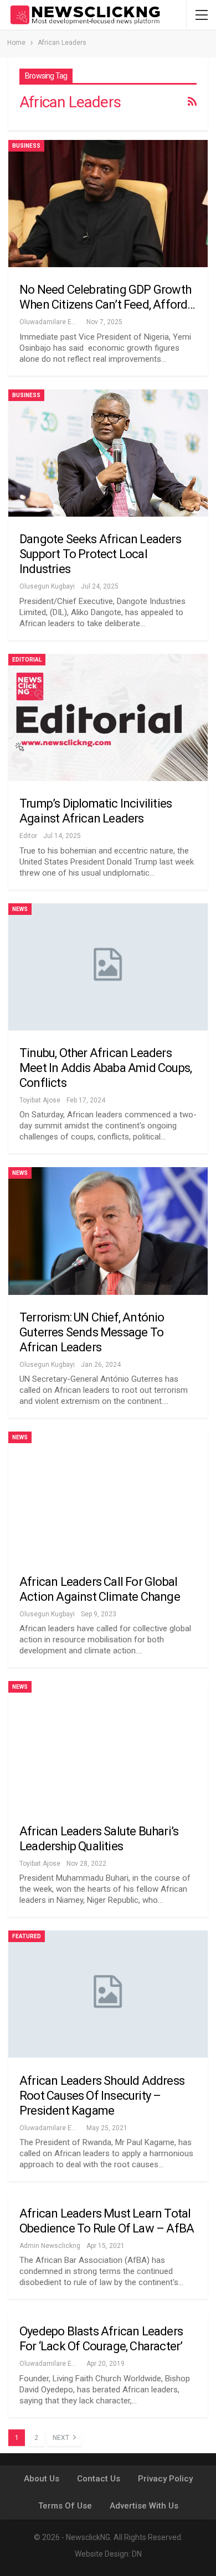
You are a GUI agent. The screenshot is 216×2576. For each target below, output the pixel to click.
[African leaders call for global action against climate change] (108, 1495)
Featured (27, 1936)
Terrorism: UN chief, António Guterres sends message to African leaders (92, 1332)
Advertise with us (144, 2506)
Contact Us (99, 2479)
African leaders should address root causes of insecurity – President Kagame (102, 2096)
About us (42, 2479)
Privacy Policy (165, 2479)
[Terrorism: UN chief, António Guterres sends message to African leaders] (108, 1231)
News (20, 909)
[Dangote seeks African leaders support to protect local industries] (108, 453)
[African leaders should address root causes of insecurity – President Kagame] (108, 1994)
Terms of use (65, 2506)
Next (62, 2438)
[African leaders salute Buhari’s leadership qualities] (108, 1745)
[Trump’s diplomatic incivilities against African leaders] (108, 717)
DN (137, 2554)
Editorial (27, 660)
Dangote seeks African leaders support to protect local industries (100, 554)
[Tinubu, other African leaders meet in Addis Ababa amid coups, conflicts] (108, 967)
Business (26, 146)
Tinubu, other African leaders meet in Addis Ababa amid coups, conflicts (106, 1068)
